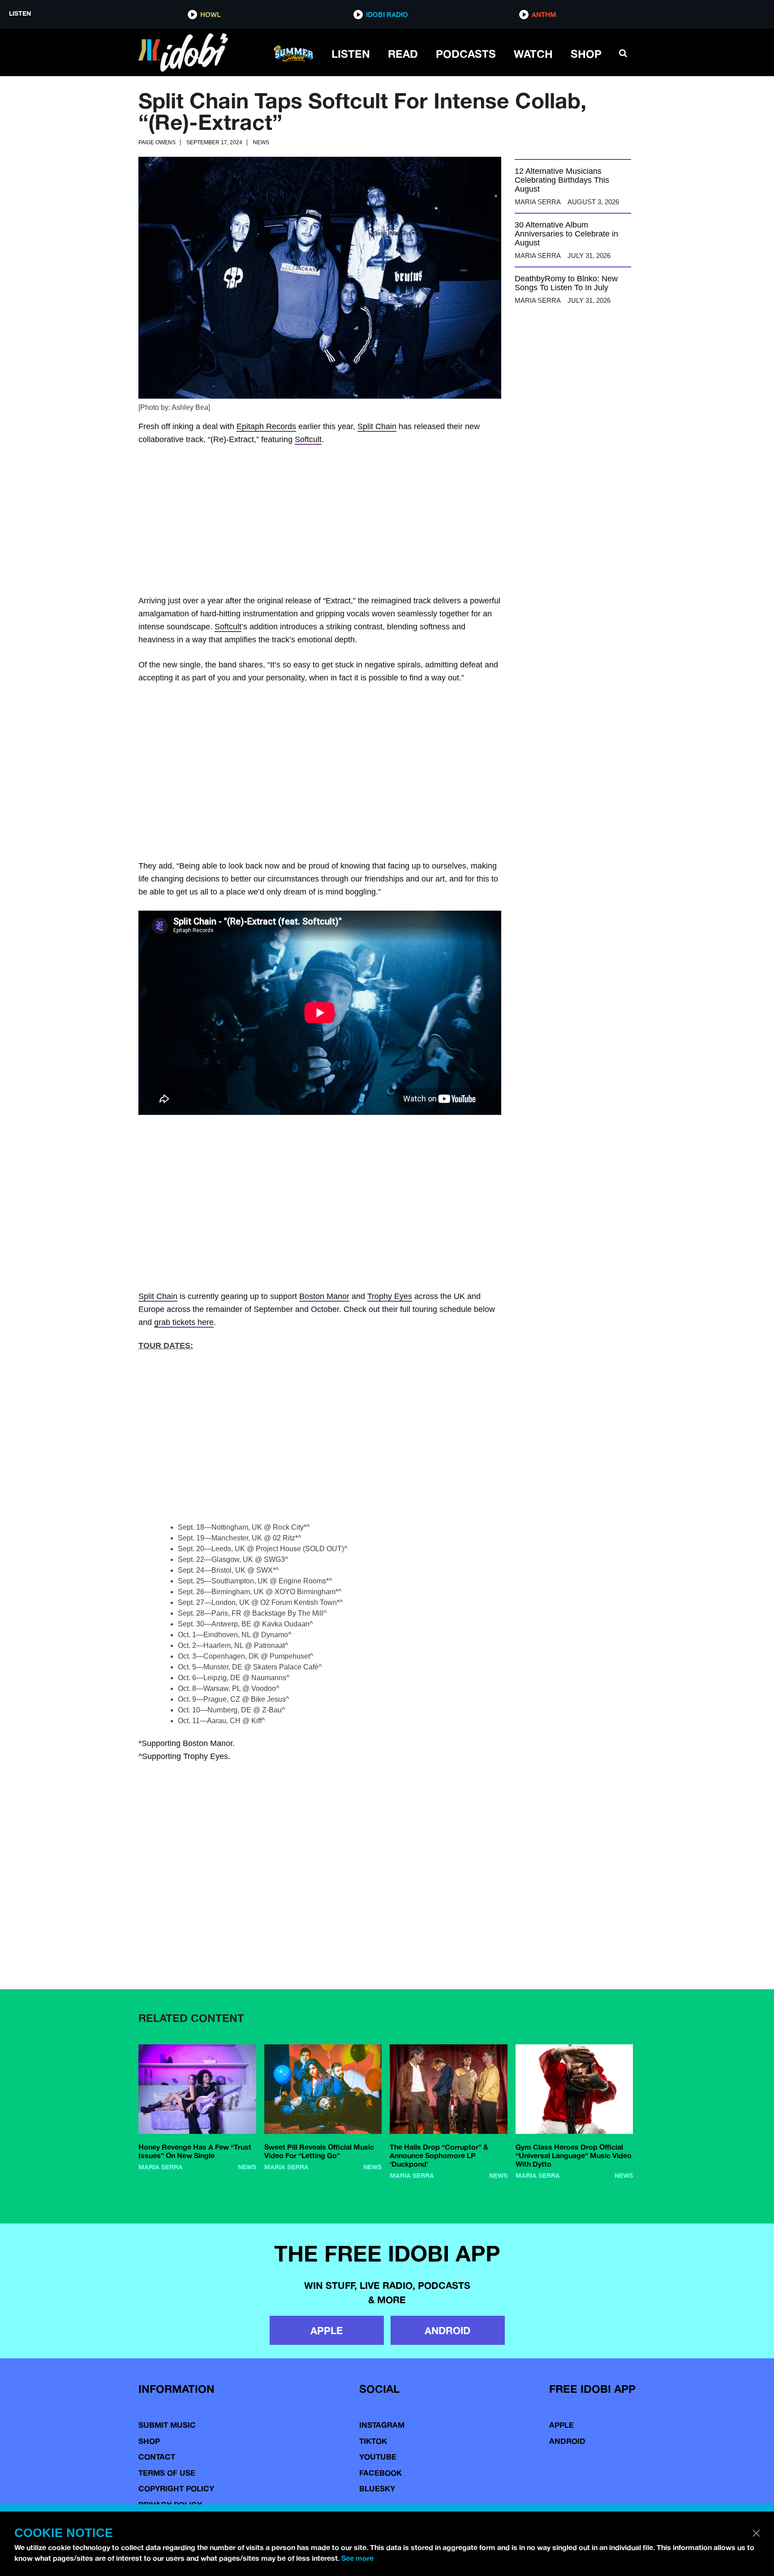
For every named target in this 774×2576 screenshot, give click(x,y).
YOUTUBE (378, 2457)
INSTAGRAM (382, 2425)
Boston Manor (324, 1296)
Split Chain (377, 426)
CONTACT (157, 2457)
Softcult (308, 439)
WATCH (533, 54)
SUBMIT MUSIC (167, 2425)
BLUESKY (377, 2488)
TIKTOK (373, 2441)
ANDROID (447, 2330)
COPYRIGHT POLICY (176, 2488)
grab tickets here (184, 1322)
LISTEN (351, 54)
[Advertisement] (387, 521)
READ (403, 54)
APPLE (327, 2330)
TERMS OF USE (167, 2473)
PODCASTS (466, 54)
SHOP (586, 54)
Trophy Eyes (390, 1296)
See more (357, 2558)
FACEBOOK (381, 2473)
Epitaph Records (266, 426)
